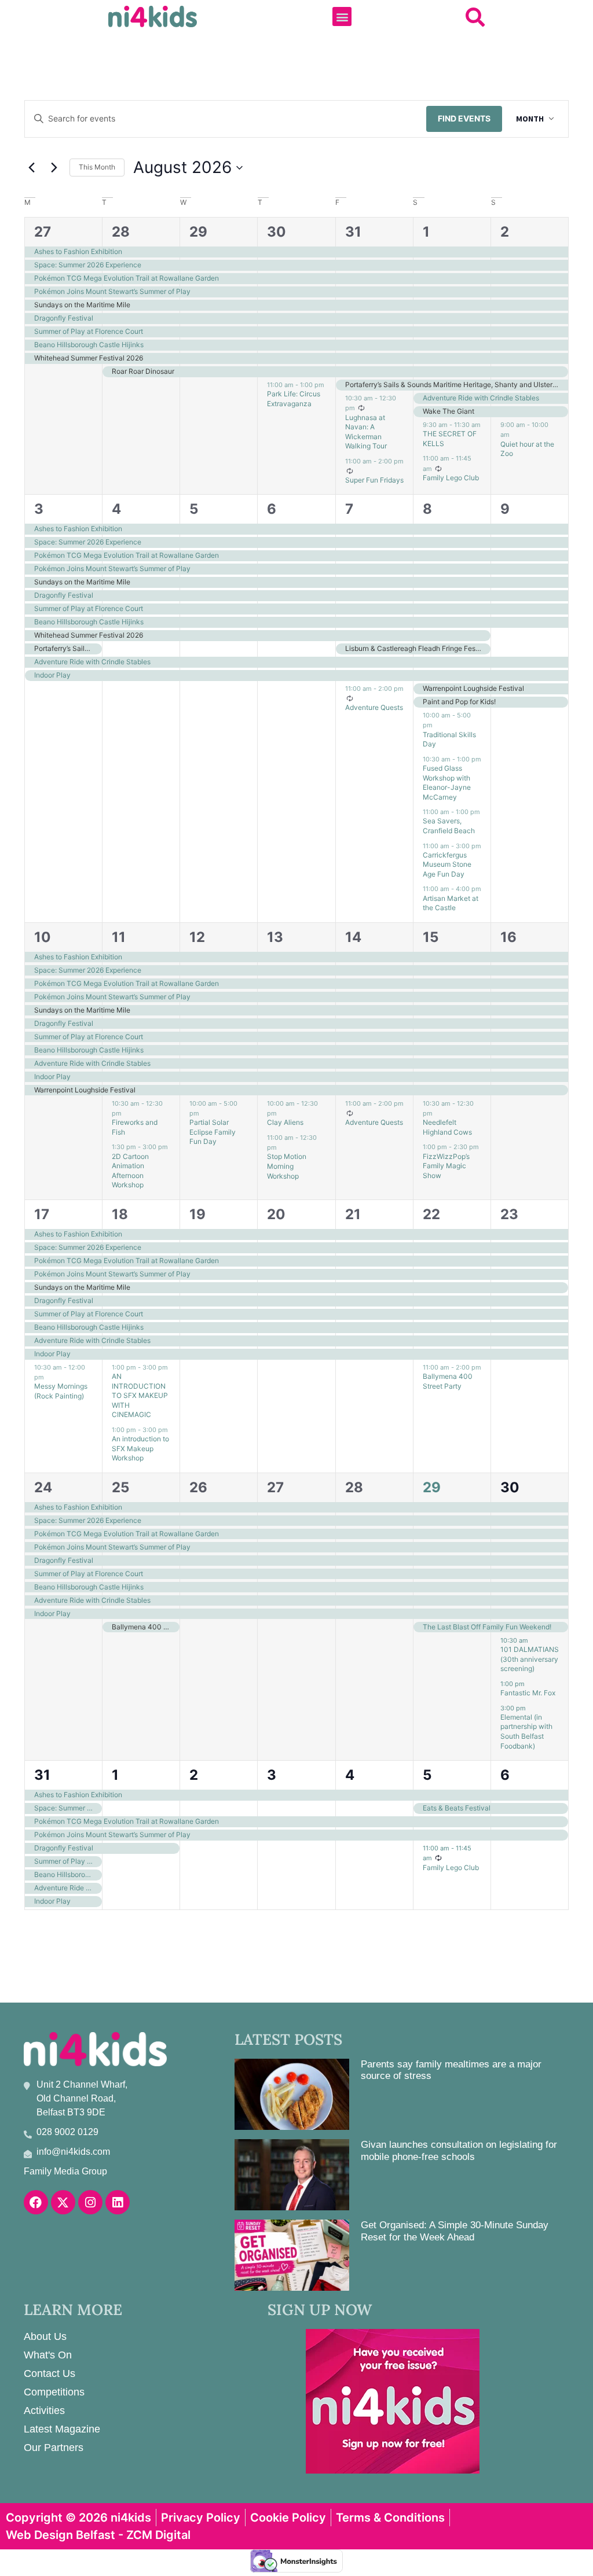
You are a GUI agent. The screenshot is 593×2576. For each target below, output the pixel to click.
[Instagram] (90, 2202)
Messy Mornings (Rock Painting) (61, 1391)
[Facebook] (36, 2202)
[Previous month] (31, 168)
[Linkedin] (118, 2202)
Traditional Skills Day (449, 739)
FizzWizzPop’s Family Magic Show (446, 1166)
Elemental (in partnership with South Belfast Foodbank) (526, 1732)
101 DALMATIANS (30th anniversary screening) (530, 1659)
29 (198, 232)
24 (43, 1487)
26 (198, 1487)
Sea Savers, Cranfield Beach (449, 826)
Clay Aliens (285, 1122)
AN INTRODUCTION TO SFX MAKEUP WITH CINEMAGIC (140, 1395)
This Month (97, 167)
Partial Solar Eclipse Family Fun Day (213, 1132)
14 (353, 937)
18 (120, 1214)
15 (431, 937)
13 (275, 937)
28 (121, 232)
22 (431, 1214)
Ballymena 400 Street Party (448, 1381)
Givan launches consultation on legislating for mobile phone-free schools (459, 2150)
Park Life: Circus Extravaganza (294, 399)
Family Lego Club (451, 478)
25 (120, 1487)
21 (353, 1214)
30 (277, 232)
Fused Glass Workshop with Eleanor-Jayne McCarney (447, 783)
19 (197, 1214)
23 (509, 1214)
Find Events (464, 118)
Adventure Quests (374, 707)
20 (276, 1214)
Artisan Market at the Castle (451, 903)
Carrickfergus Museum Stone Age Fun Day (447, 864)
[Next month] (54, 168)
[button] (342, 16)
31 (353, 232)
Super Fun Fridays (374, 480)
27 (43, 232)
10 (43, 937)
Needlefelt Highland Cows (447, 1127)
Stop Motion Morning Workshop (287, 1166)
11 (119, 937)
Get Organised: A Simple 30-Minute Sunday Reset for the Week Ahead (455, 2231)
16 (508, 937)
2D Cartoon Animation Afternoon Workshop (130, 1171)
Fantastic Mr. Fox (528, 1693)
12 (197, 937)
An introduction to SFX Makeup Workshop (140, 1448)
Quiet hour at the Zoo (527, 449)
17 (42, 1214)
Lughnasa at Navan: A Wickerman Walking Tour (366, 432)
